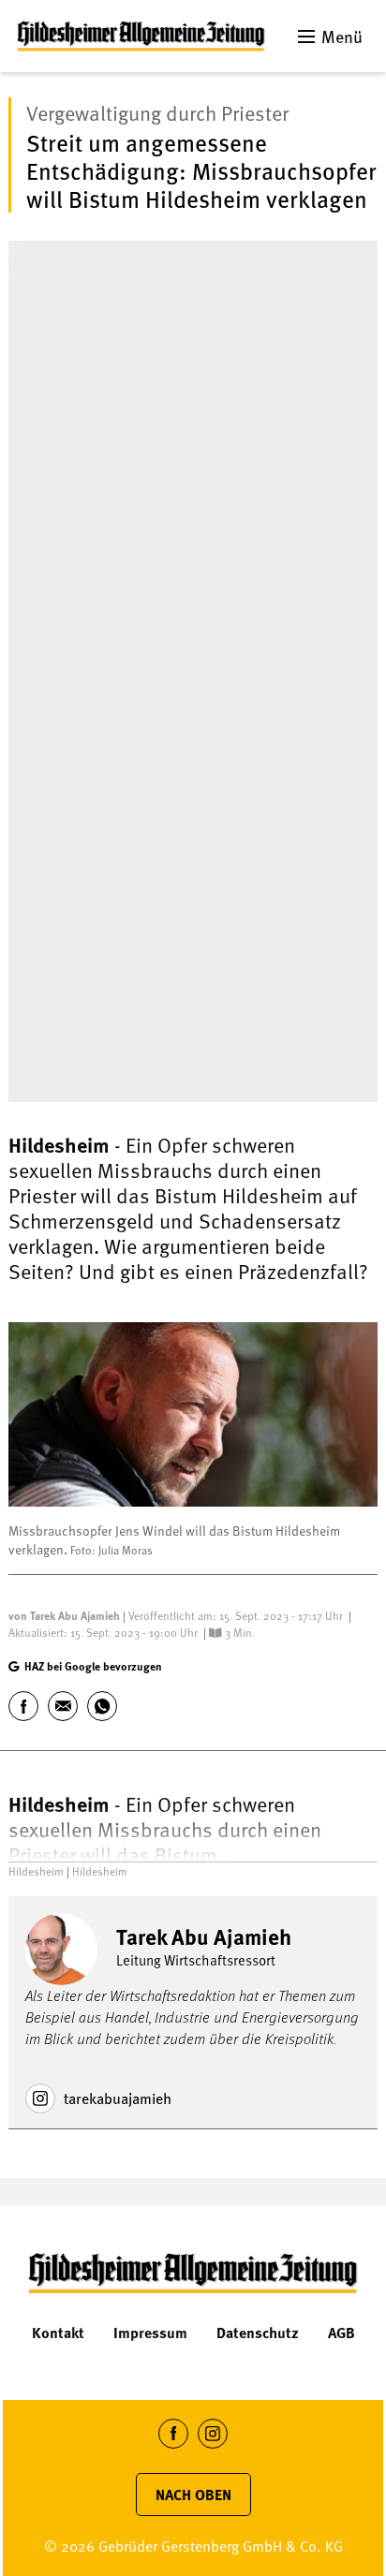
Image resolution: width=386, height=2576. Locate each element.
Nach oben (193, 2495)
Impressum (150, 2333)
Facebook (174, 2448)
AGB (341, 2333)
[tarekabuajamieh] (40, 2098)
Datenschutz (258, 2333)
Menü (342, 36)
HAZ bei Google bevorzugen (93, 1666)
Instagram (213, 2448)
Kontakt (58, 2333)
